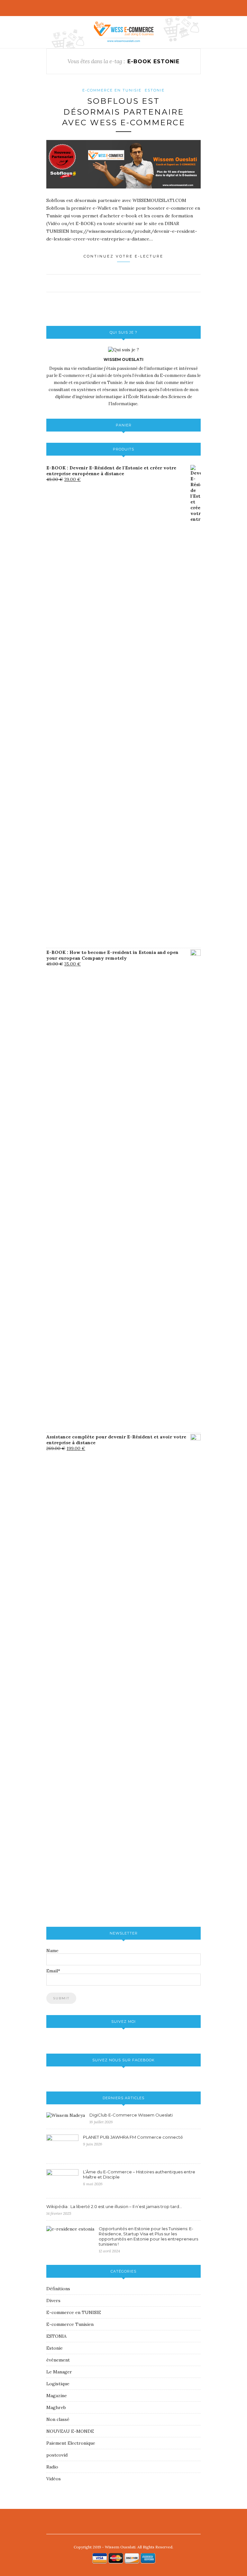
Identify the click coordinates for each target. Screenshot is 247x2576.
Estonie (155, 90)
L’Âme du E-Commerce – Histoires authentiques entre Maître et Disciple (139, 2174)
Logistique (58, 2384)
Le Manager (59, 2372)
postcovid (57, 2455)
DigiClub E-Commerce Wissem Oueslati (131, 2115)
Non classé (58, 2419)
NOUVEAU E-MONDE (70, 2431)
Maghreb (56, 2407)
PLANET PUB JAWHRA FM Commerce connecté (133, 2137)
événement (58, 2360)
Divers (53, 2301)
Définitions (58, 2289)
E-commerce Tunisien (70, 2324)
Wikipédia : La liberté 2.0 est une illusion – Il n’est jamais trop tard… (114, 2206)
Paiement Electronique (71, 2443)
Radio (52, 2467)
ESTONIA (56, 2336)
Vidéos (54, 2479)
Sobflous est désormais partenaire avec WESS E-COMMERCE (124, 112)
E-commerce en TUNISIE (112, 90)
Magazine (57, 2396)
